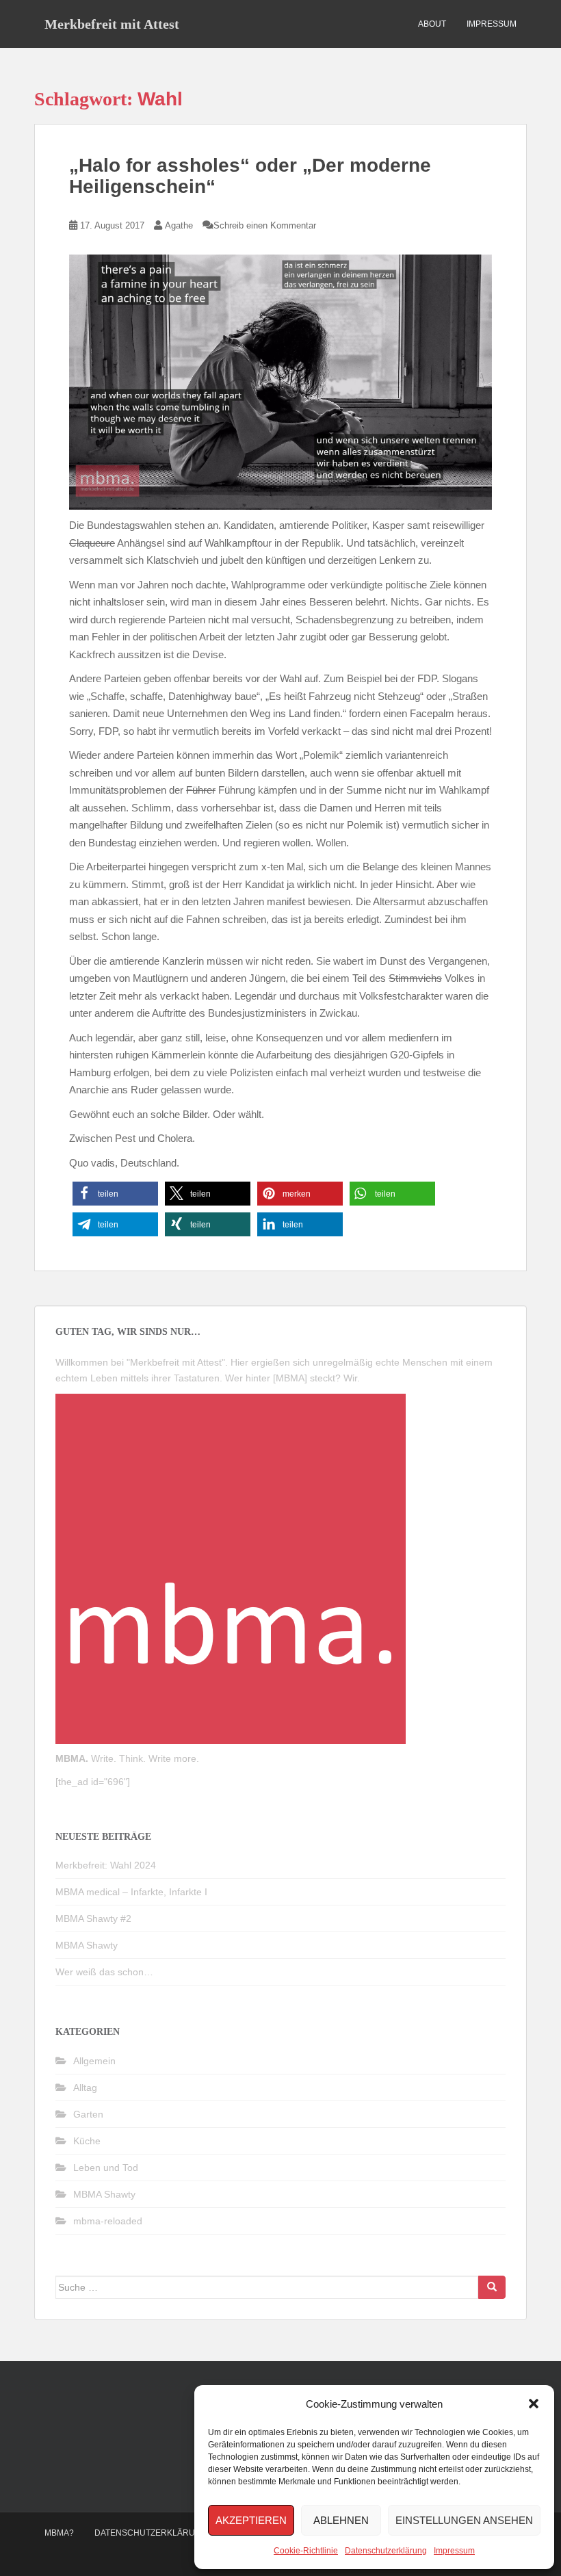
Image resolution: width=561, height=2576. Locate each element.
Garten (88, 2114)
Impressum (454, 2551)
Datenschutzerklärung (386, 2551)
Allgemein (94, 2061)
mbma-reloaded (108, 2221)
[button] (534, 2404)
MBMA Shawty (87, 1945)
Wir (350, 1378)
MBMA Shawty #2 (93, 1918)
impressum (492, 24)
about (432, 24)
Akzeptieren (251, 2520)
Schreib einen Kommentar (265, 225)
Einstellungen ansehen (464, 2520)
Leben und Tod (106, 2168)
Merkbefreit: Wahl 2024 (106, 1865)
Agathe (179, 225)
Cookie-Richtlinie (306, 2551)
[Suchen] (492, 2287)
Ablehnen (341, 2520)
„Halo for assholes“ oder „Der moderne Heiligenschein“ (250, 176)
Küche (87, 2141)
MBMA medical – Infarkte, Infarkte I (131, 1892)
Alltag (85, 2087)
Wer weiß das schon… (104, 1972)
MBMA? (59, 2533)
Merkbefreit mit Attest (112, 24)
